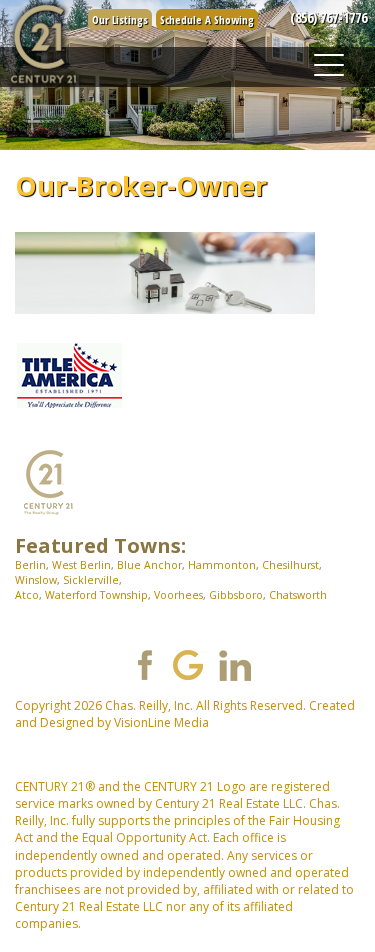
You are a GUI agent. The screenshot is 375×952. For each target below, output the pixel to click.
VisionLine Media (161, 722)
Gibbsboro (236, 595)
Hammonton (222, 565)
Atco (27, 595)
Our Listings (120, 19)
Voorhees (178, 595)
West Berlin (81, 565)
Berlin (30, 565)
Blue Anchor (149, 565)
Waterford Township (96, 595)
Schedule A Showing (207, 19)
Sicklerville (91, 580)
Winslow (36, 580)
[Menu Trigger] (328, 65)
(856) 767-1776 (328, 17)
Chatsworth (298, 595)
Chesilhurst (290, 565)
